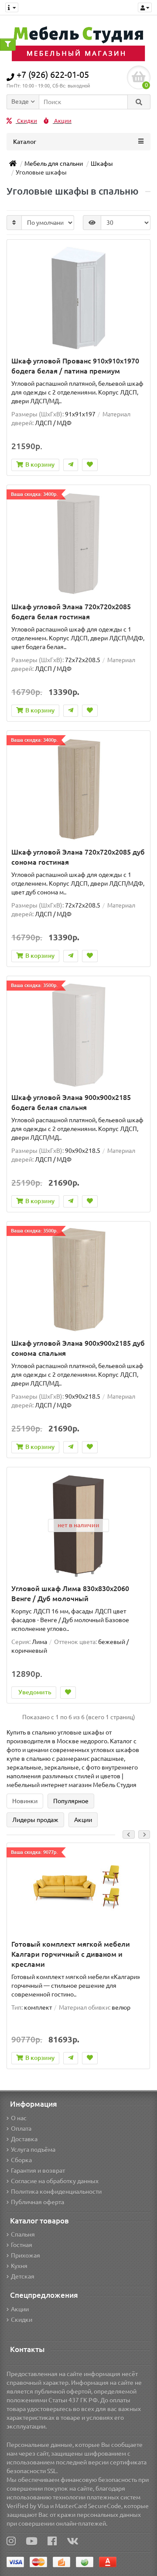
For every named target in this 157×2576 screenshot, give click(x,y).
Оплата (21, 2129)
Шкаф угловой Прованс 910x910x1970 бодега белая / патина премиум (75, 366)
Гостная (22, 2245)
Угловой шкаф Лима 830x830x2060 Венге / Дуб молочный (70, 1593)
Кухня (19, 2266)
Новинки (25, 1801)
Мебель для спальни (54, 164)
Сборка (21, 2160)
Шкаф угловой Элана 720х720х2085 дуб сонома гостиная (78, 857)
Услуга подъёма (33, 2150)
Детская (23, 2276)
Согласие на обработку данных (55, 2181)
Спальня (23, 2234)
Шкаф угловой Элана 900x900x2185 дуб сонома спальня (78, 1348)
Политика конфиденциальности (56, 2192)
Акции (62, 121)
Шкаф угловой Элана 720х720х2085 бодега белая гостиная (71, 612)
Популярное (71, 1801)
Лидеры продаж (35, 1820)
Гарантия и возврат (38, 2171)
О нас (19, 2118)
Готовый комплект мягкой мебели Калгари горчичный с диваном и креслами (71, 1954)
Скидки (26, 121)
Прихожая (26, 2255)
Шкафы (102, 164)
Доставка (24, 2139)
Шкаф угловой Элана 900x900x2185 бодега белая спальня (71, 1102)
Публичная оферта (38, 2202)
